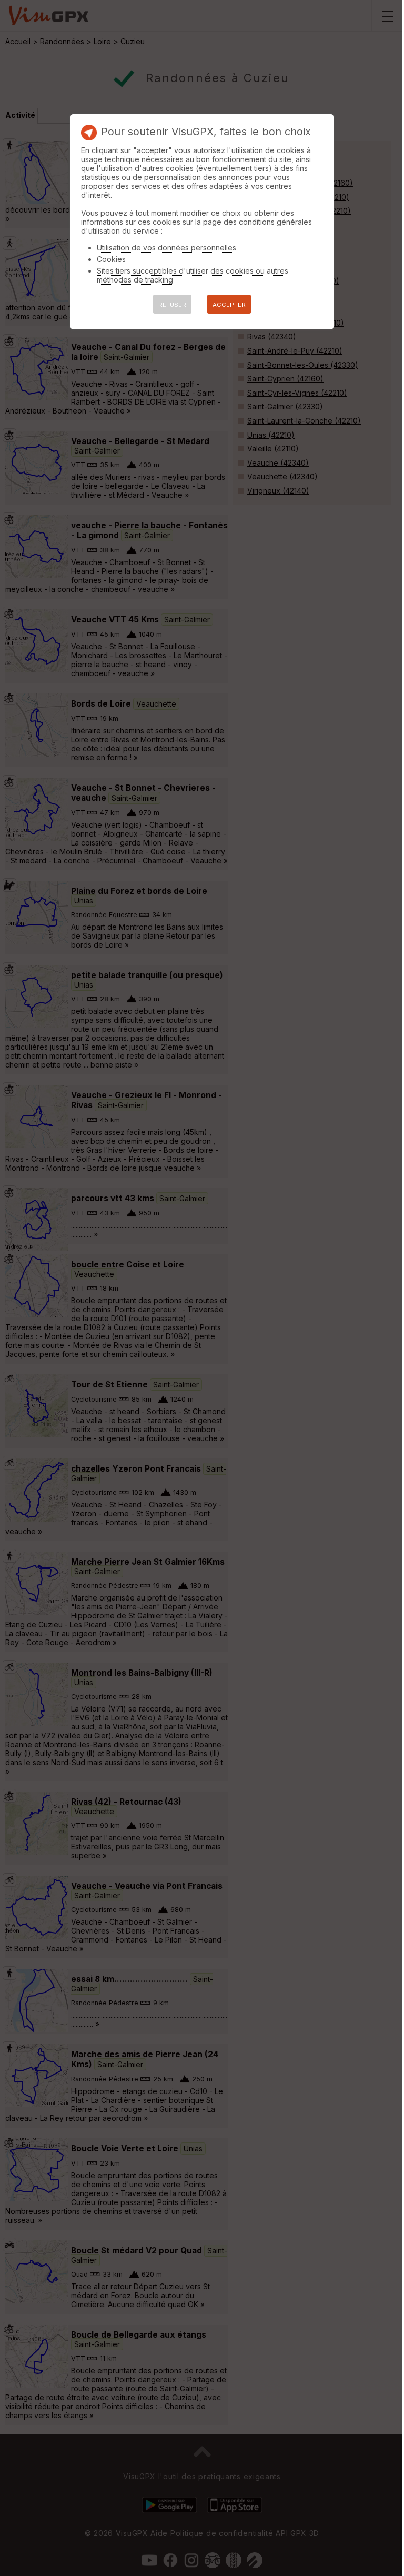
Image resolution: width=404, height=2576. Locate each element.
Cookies (111, 259)
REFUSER (172, 305)
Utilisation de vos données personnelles (166, 248)
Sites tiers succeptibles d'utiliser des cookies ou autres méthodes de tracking (193, 275)
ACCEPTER (229, 305)
